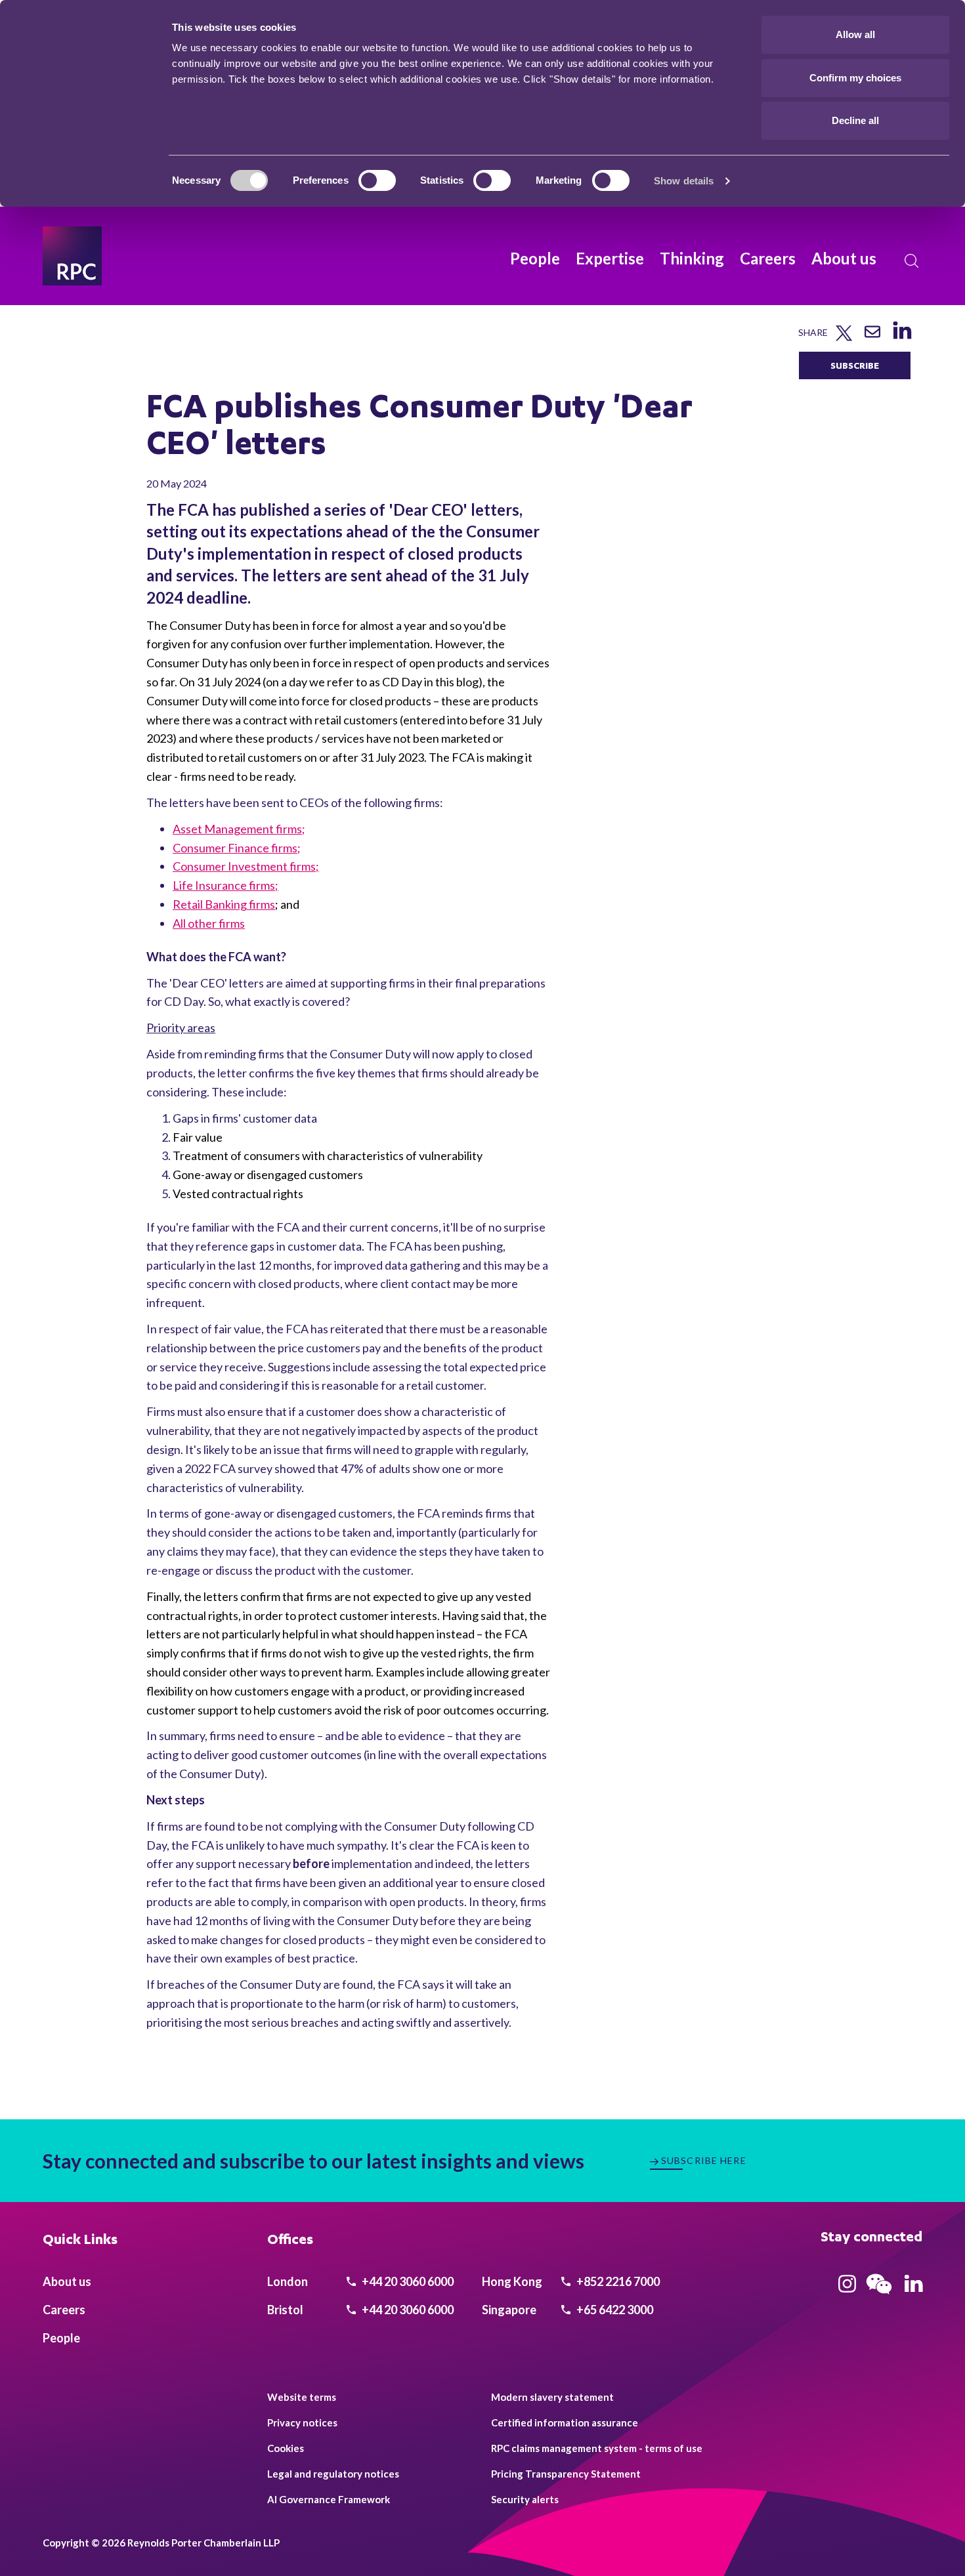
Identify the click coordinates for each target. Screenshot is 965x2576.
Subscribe (855, 365)
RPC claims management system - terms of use (597, 2448)
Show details (684, 181)
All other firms (209, 923)
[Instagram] (847, 2288)
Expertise (610, 258)
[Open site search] (912, 261)
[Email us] (872, 336)
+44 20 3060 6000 (407, 2281)
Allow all (855, 34)
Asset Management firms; (239, 829)
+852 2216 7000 (617, 2281)
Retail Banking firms (224, 904)
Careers (768, 258)
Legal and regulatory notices (333, 2474)
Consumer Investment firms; (246, 866)
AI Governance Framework (329, 2499)
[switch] (377, 180)
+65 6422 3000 (614, 2310)
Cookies (286, 2448)
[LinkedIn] (902, 339)
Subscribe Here (704, 2160)
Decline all (855, 120)
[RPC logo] (72, 256)
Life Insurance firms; (225, 885)
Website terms (302, 2397)
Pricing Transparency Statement (566, 2474)
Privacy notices (302, 2422)
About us (844, 258)
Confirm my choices (855, 78)
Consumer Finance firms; (237, 848)
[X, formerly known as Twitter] (844, 338)
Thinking (692, 258)
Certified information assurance (565, 2422)
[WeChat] (879, 2296)
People (535, 258)
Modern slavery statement (552, 2397)
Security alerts (525, 2499)
